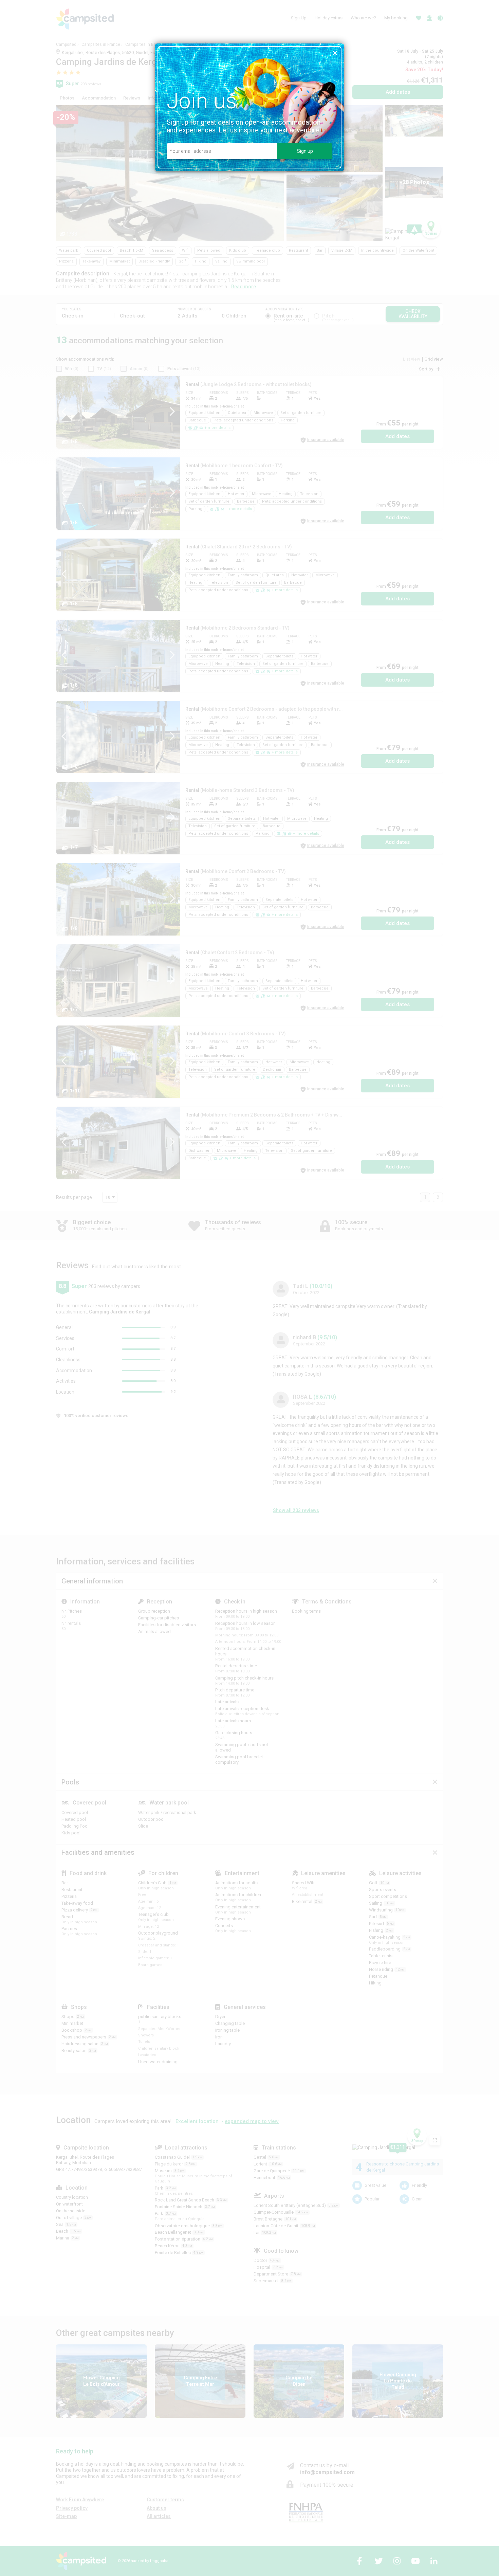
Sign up (305, 151)
